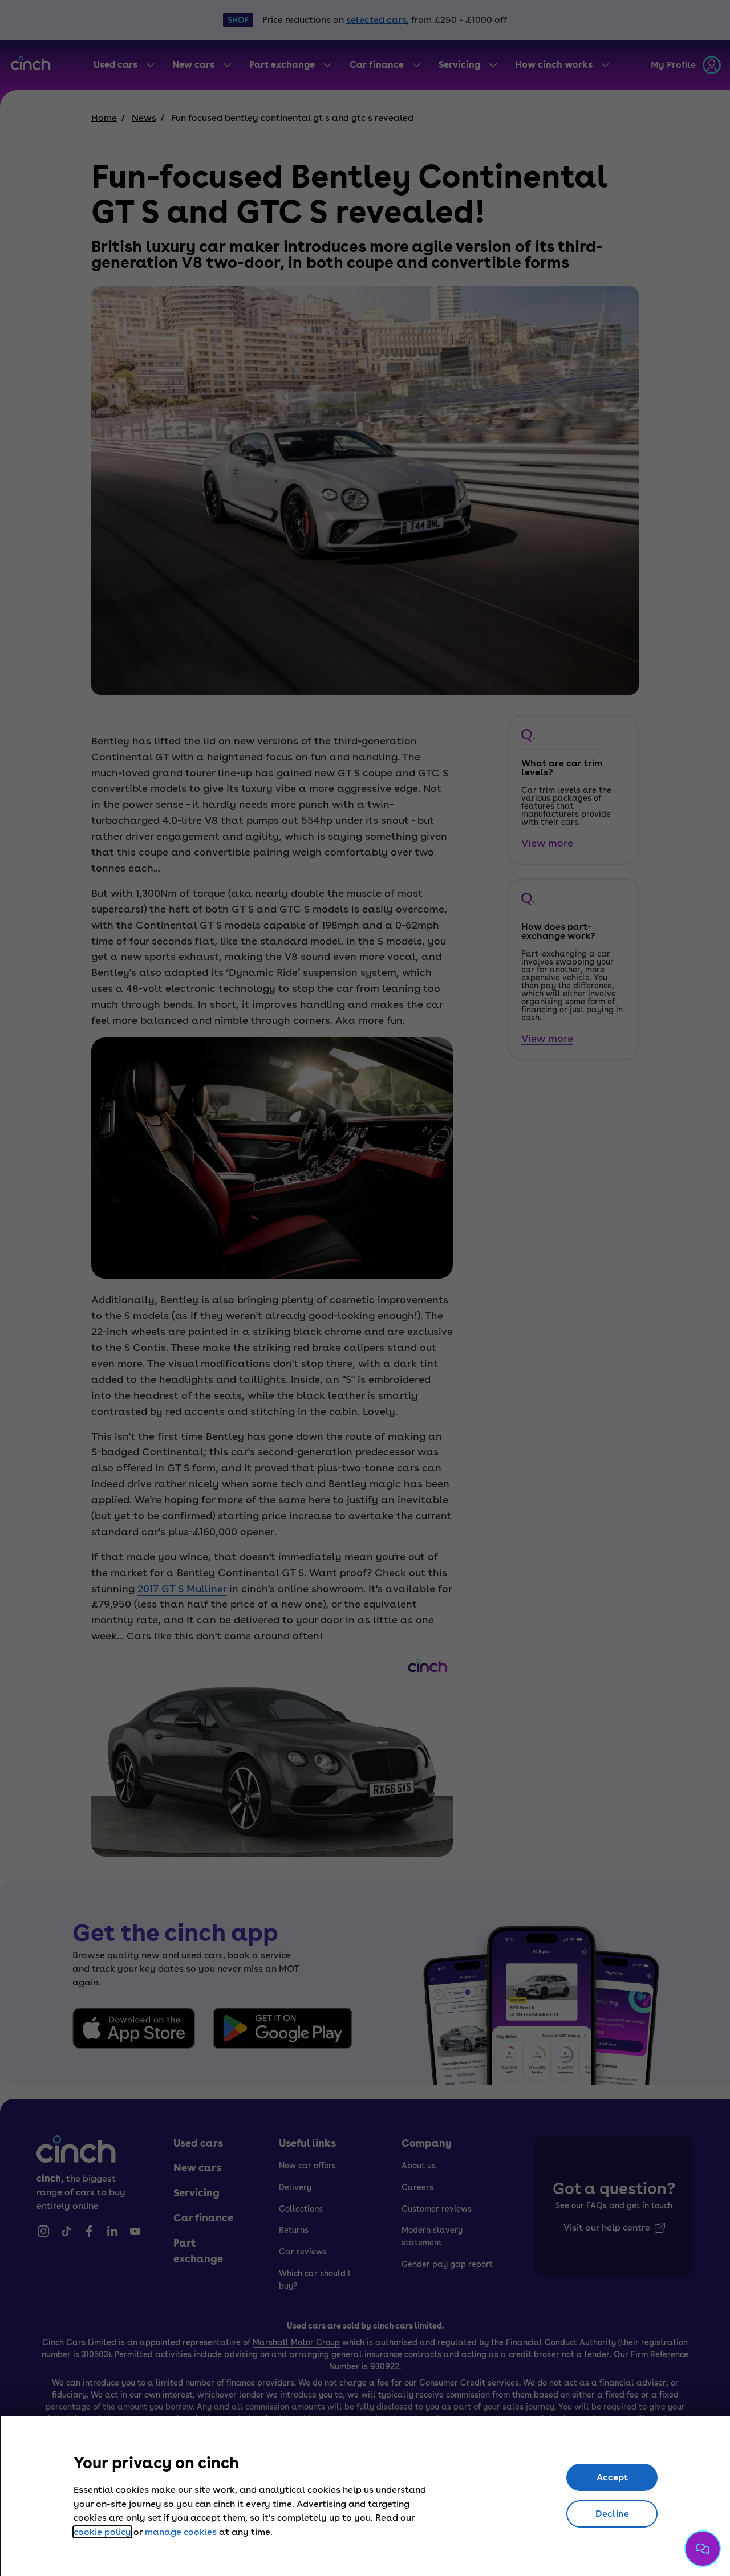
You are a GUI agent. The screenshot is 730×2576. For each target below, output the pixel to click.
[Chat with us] (703, 2549)
